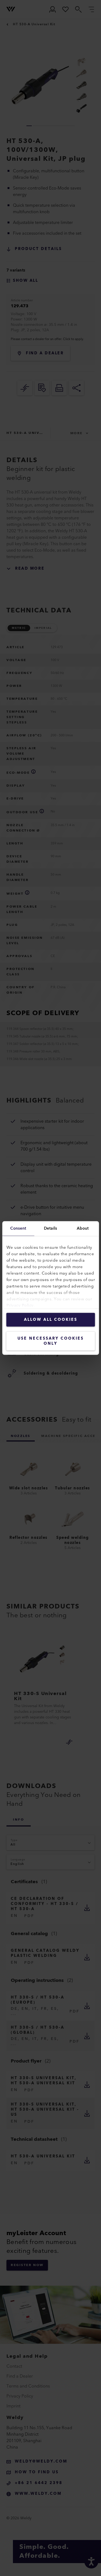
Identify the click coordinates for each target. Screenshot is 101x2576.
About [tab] (83, 1228)
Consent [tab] (18, 1228)
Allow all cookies (51, 1320)
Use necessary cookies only (51, 1341)
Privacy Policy (20, 1306)
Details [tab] (50, 1228)
